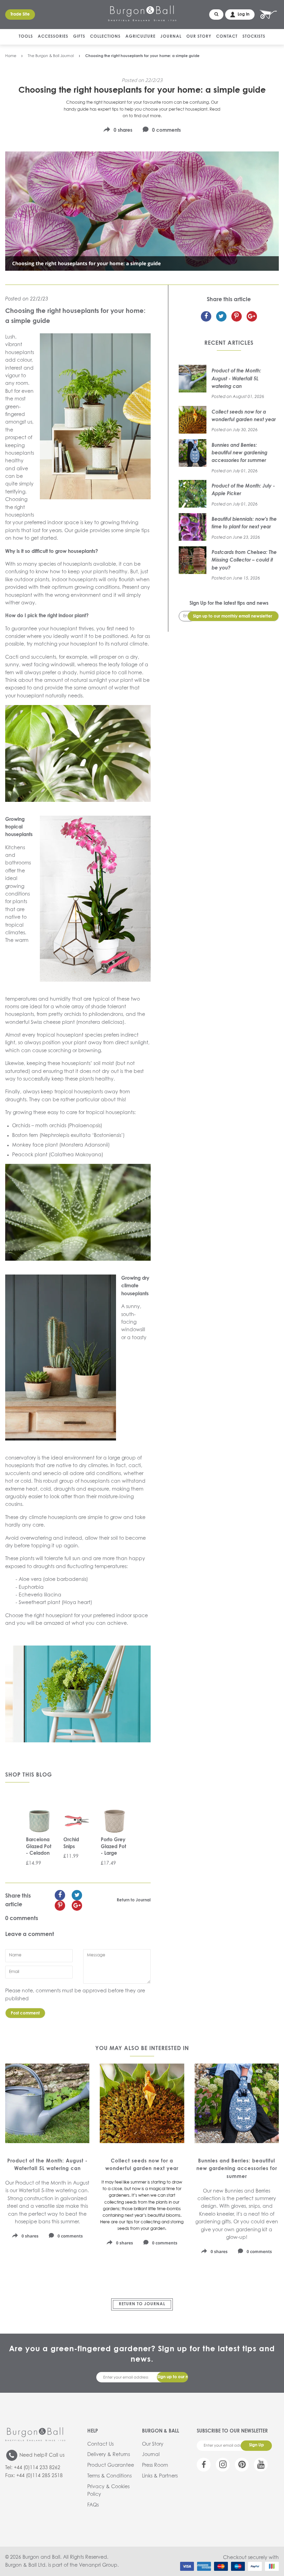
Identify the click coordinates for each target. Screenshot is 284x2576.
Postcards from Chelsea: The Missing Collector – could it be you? (244, 560)
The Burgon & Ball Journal (51, 56)
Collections (105, 37)
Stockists (254, 37)
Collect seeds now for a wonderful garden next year (244, 416)
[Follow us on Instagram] (223, 2465)
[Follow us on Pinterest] (242, 2465)
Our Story (199, 37)
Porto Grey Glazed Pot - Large (113, 1847)
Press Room (155, 2465)
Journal (171, 37)
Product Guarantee (111, 2465)
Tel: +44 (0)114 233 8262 (33, 2468)
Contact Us (100, 2444)
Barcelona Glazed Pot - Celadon (39, 1847)
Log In (243, 15)
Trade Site (20, 15)
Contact (227, 37)
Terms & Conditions (109, 2476)
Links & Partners (160, 2476)
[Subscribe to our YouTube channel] (261, 2465)
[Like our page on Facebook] (204, 2465)
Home (11, 56)
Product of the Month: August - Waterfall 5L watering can (236, 379)
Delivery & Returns (109, 2455)
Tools (26, 37)
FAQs (93, 2505)
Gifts (79, 37)
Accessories (53, 37)
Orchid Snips (71, 1843)
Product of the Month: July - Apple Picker (243, 490)
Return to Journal (134, 1900)
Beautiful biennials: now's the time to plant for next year (244, 523)
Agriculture (140, 37)
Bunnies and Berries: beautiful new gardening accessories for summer (239, 453)
